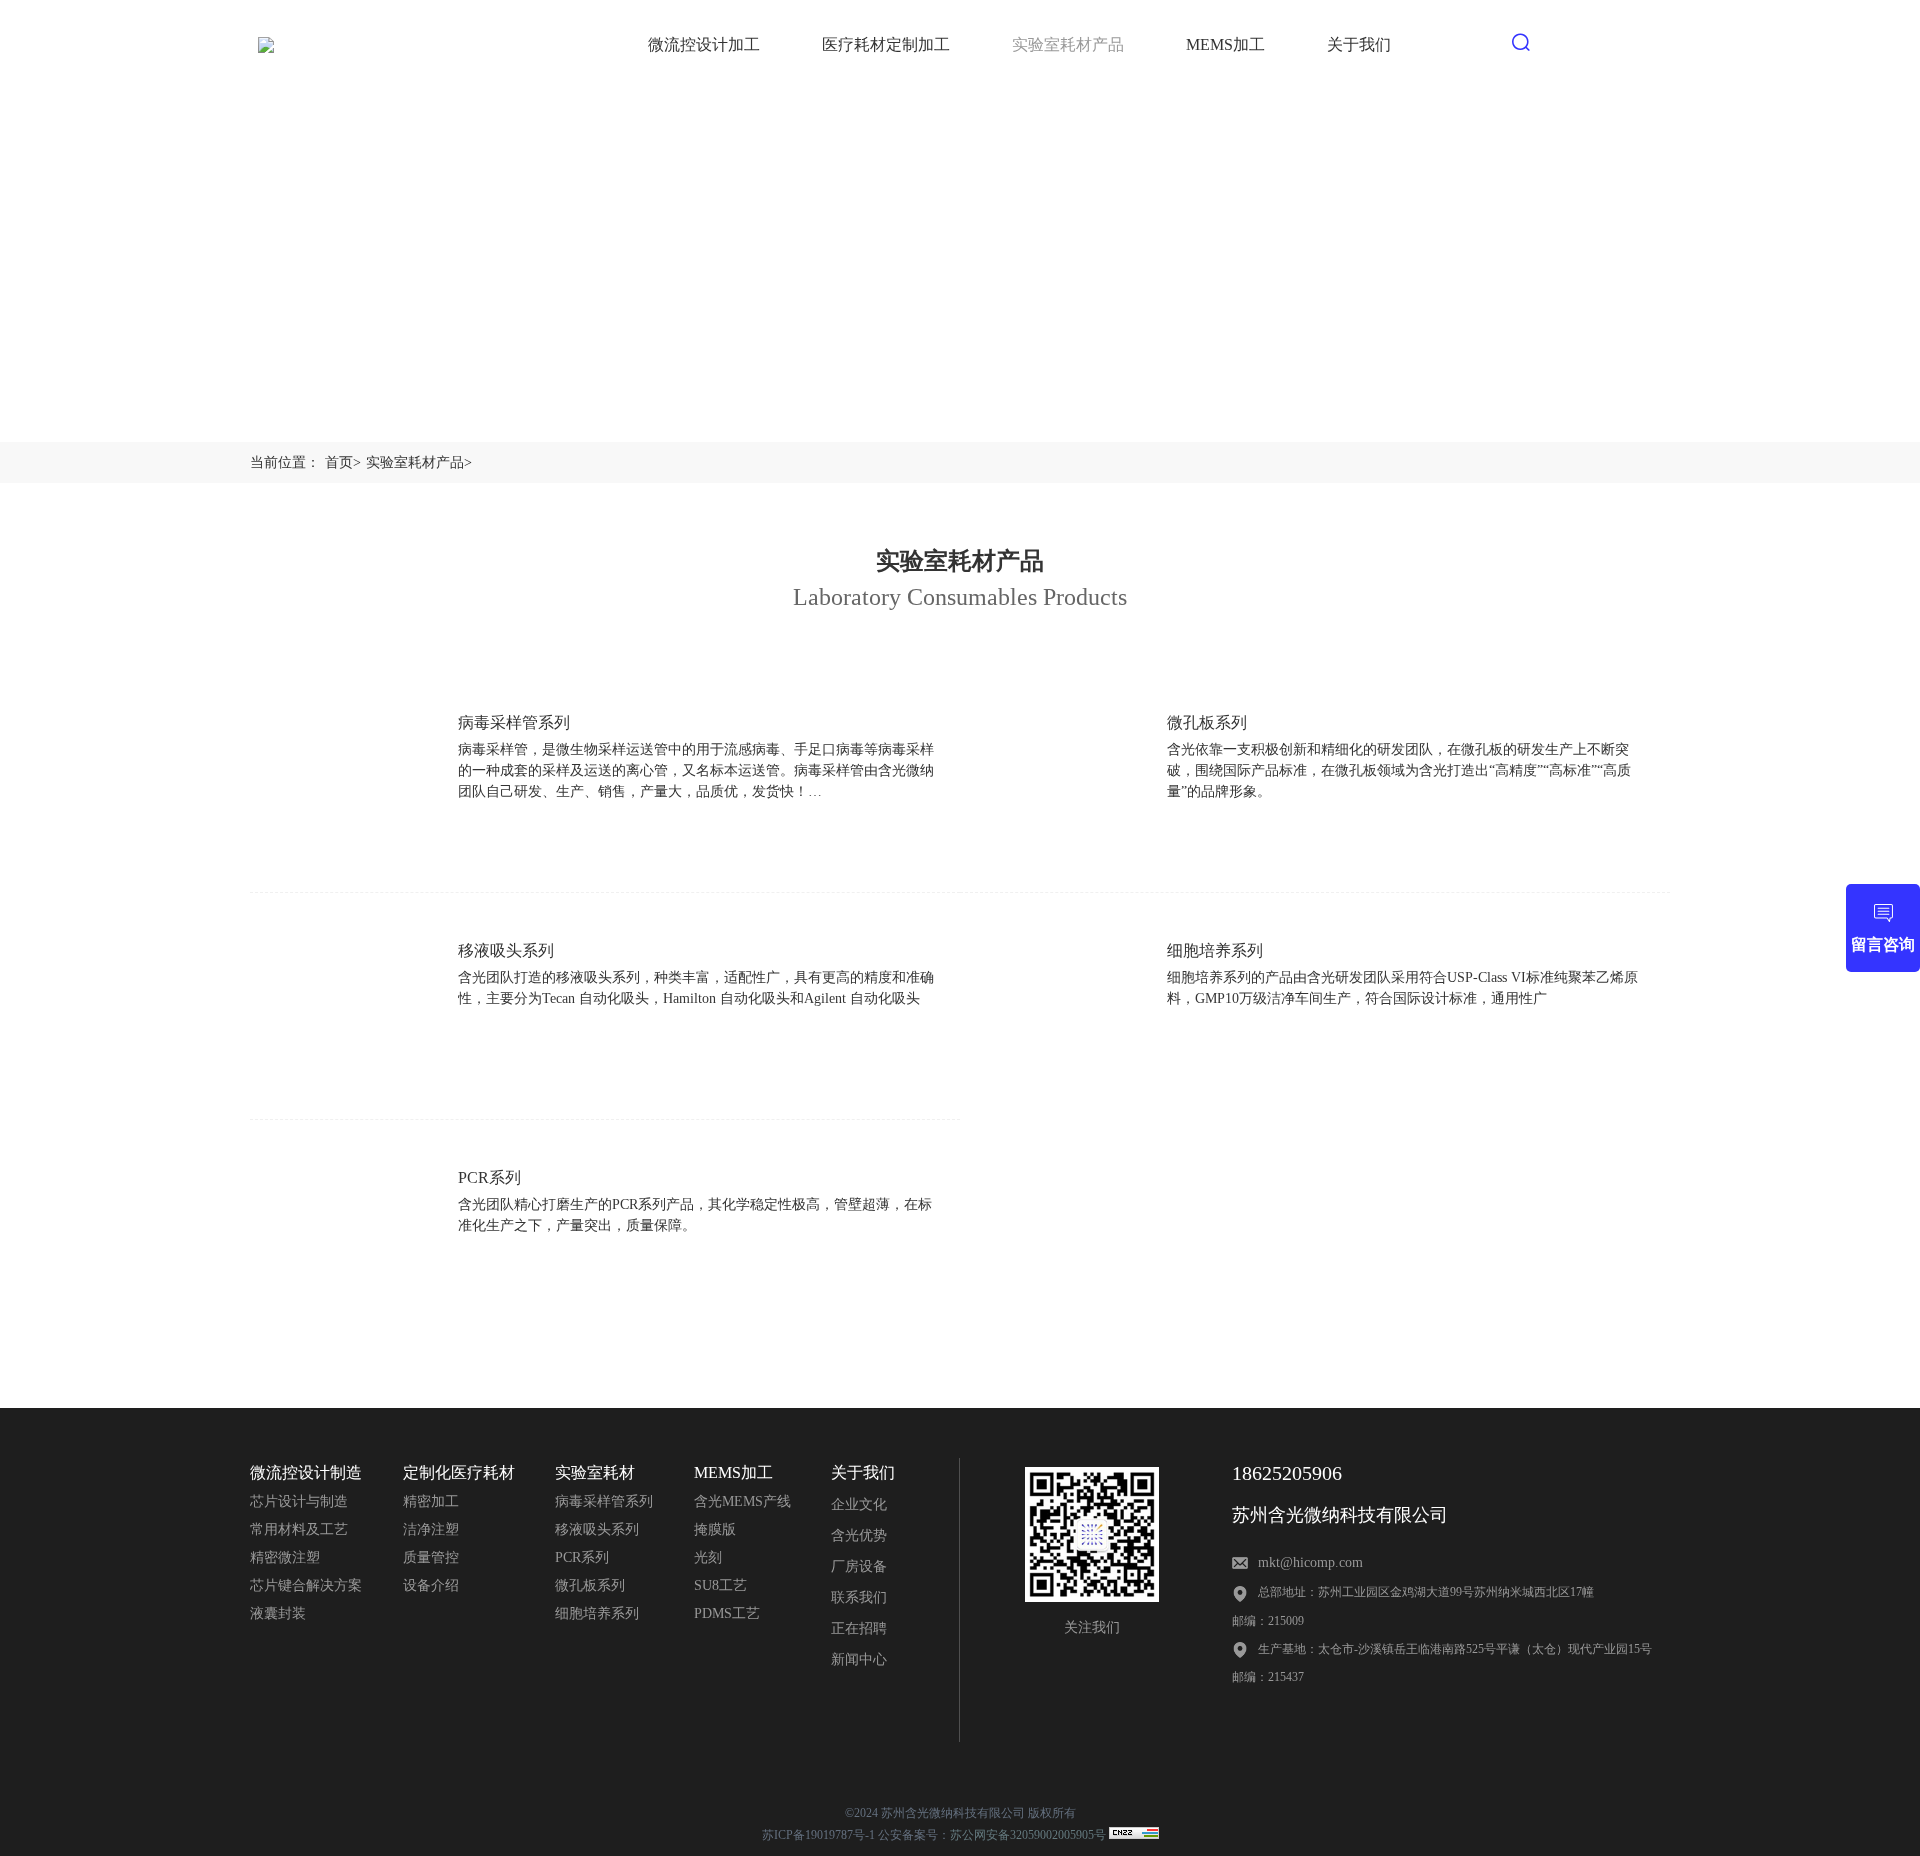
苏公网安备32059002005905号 (1028, 1835)
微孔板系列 (590, 1585)
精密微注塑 (285, 1557)
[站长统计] (1134, 1835)
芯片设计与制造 (299, 1501)
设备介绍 (431, 1585)
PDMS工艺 (727, 1613)
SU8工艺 (720, 1585)
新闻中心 (859, 1659)
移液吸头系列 (597, 1529)
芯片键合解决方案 (306, 1585)
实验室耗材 (595, 1472)
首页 (343, 462)
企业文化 (859, 1504)
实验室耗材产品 (419, 462)
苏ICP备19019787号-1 (818, 1835)
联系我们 (859, 1597)
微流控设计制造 (306, 1472)
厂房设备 (859, 1566)
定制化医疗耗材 (459, 1472)
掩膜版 (715, 1529)
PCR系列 (582, 1557)
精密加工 (431, 1501)
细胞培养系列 (597, 1613)
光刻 (708, 1557)
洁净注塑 (431, 1529)
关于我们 (863, 1472)
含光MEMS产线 (742, 1501)
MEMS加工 (733, 1472)
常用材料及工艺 (299, 1529)
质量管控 (431, 1557)
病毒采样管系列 (604, 1501)
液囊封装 (278, 1613)
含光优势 (859, 1535)
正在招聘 (859, 1628)
